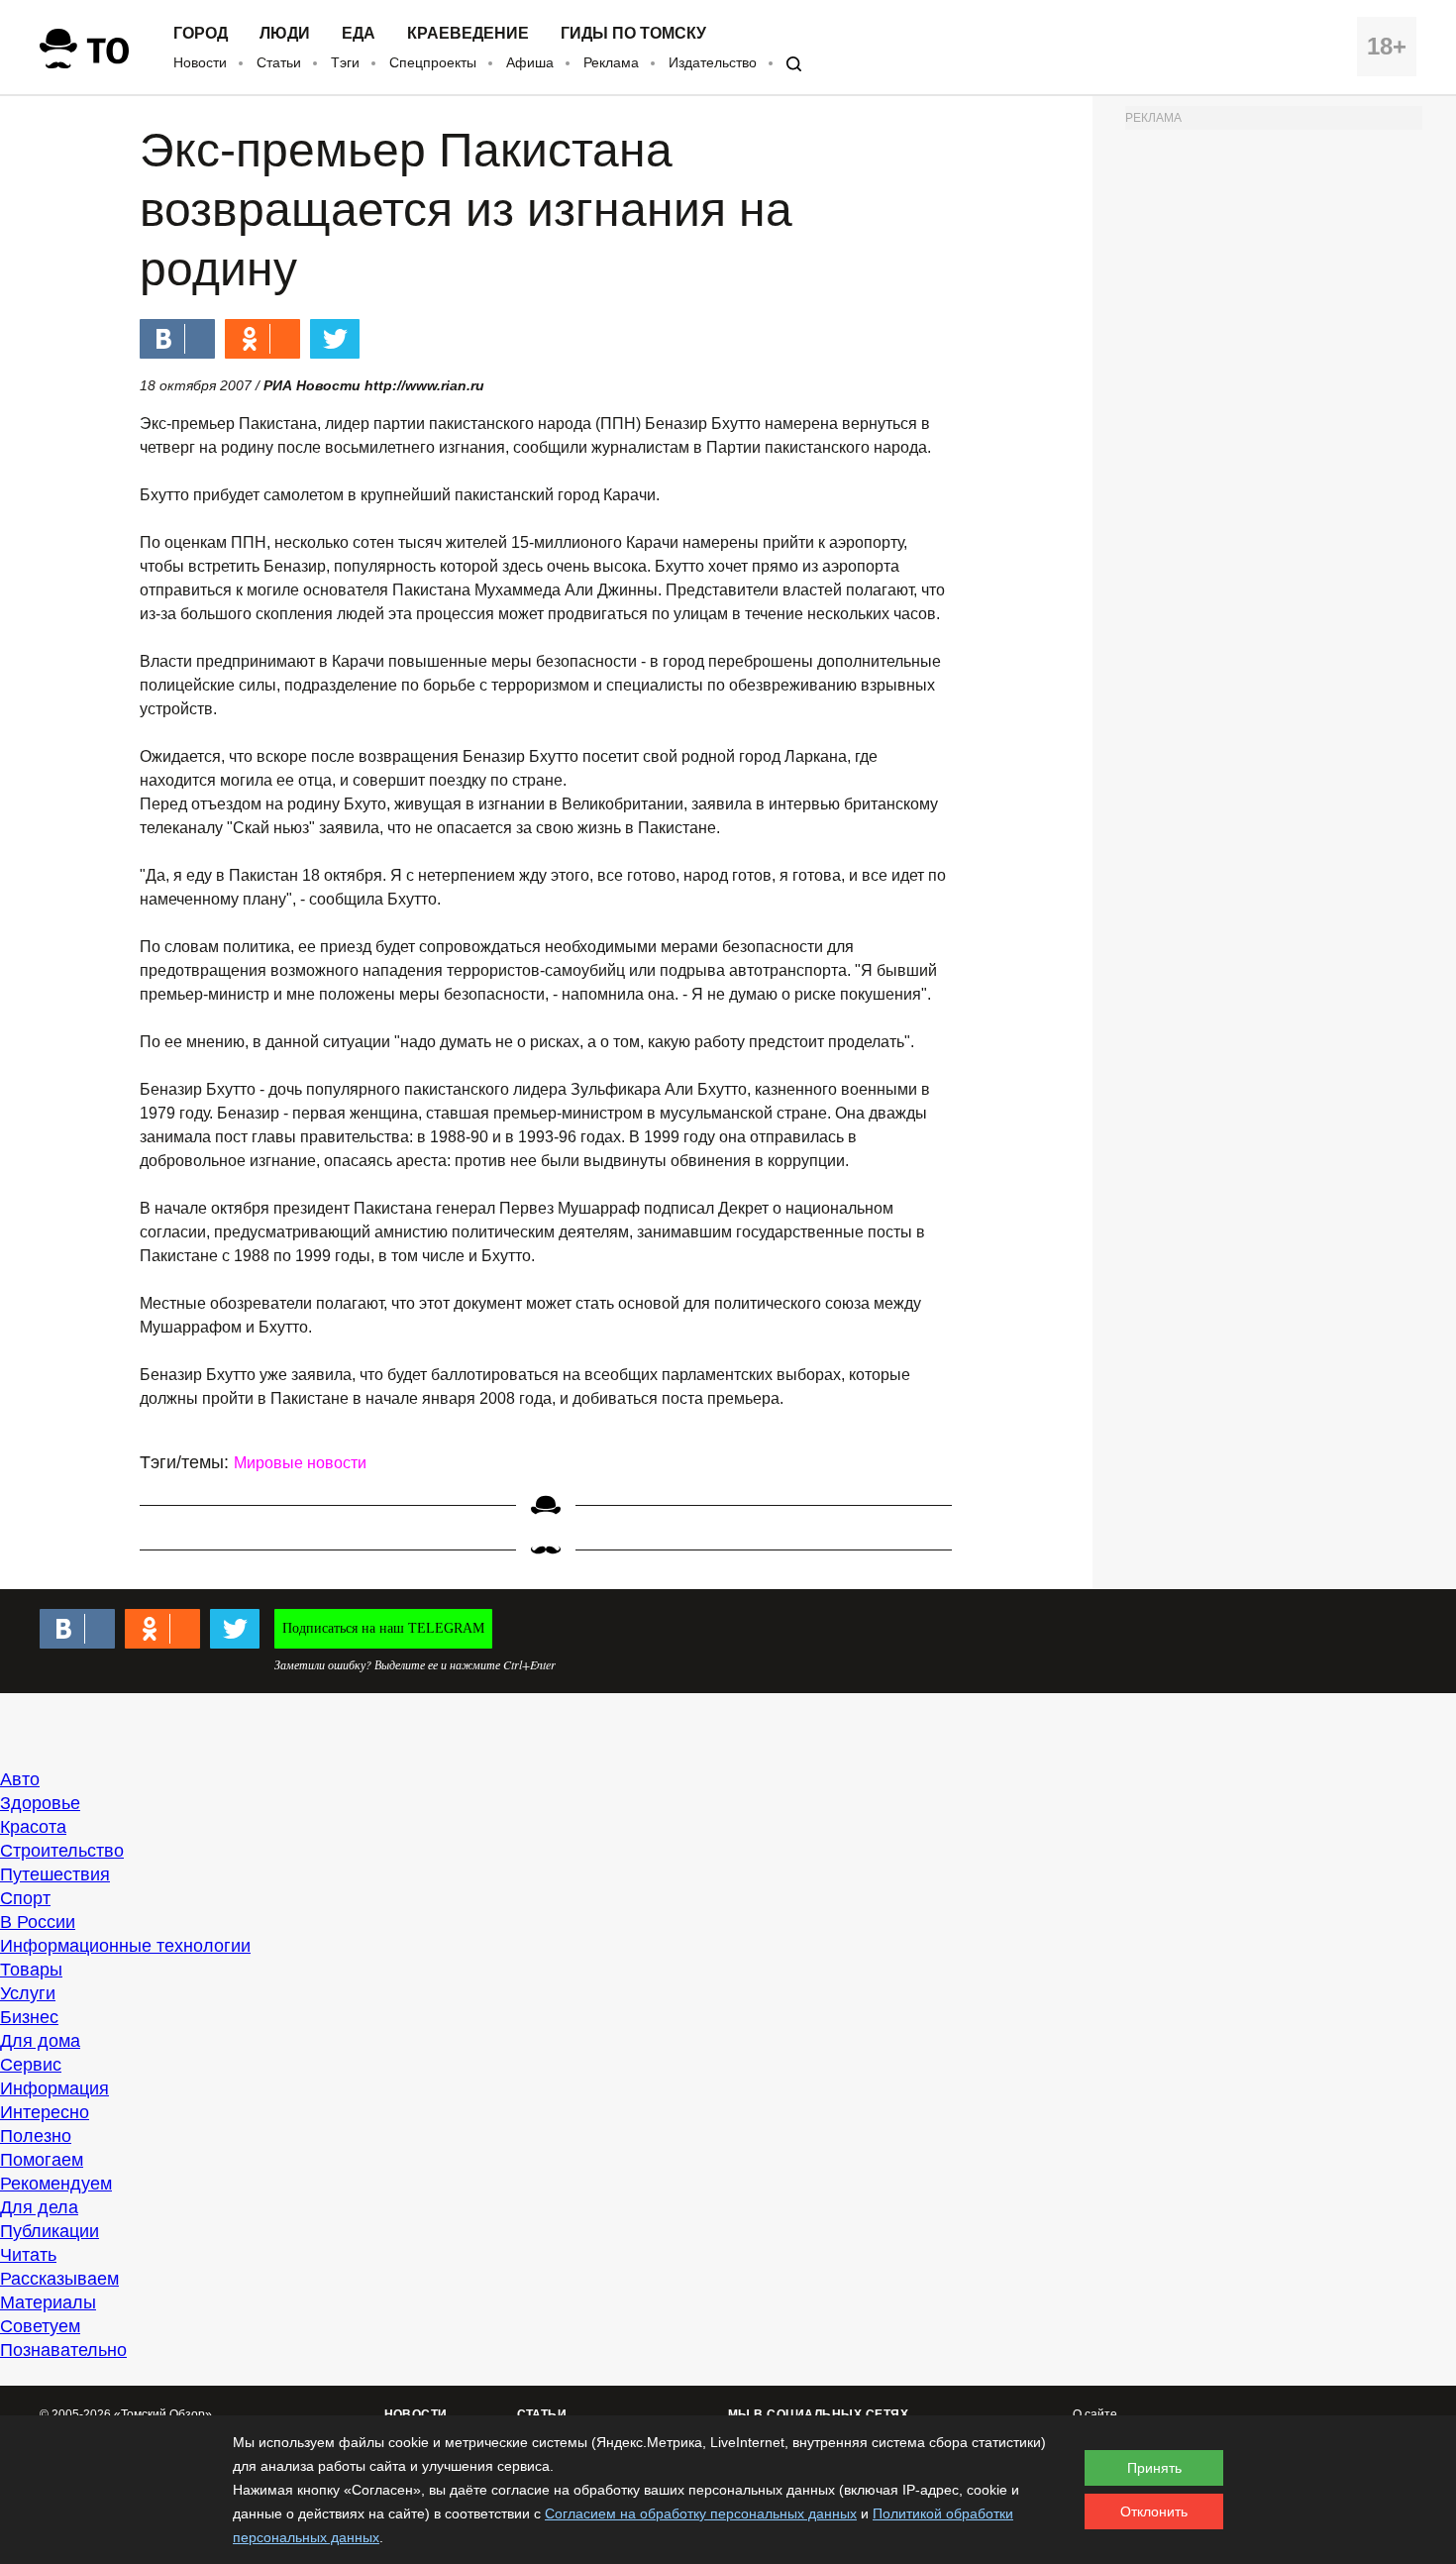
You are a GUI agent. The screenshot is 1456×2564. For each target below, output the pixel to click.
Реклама (611, 62)
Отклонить (1154, 2511)
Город (201, 34)
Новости (200, 62)
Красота (33, 1827)
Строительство (62, 1851)
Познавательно (63, 2350)
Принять (1154, 2468)
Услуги (28, 1993)
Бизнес (29, 2017)
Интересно (45, 2112)
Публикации (50, 2231)
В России (38, 1922)
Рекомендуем (56, 2184)
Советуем (40, 2326)
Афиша (530, 62)
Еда (359, 34)
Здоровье (40, 1803)
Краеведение (468, 34)
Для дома (40, 2041)
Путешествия (55, 1874)
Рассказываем (59, 2279)
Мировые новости (300, 1463)
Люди (285, 34)
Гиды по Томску (633, 34)
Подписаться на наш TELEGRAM (383, 1628)
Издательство (713, 62)
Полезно (36, 2136)
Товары (31, 1970)
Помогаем (42, 2160)
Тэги (345, 62)
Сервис (31, 2065)
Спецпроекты (433, 62)
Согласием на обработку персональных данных (701, 2513)
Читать (28, 2255)
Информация (54, 2088)
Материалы (48, 2302)
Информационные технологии (125, 1946)
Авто (20, 1779)
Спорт (25, 1898)
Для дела (39, 2207)
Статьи (279, 62)
